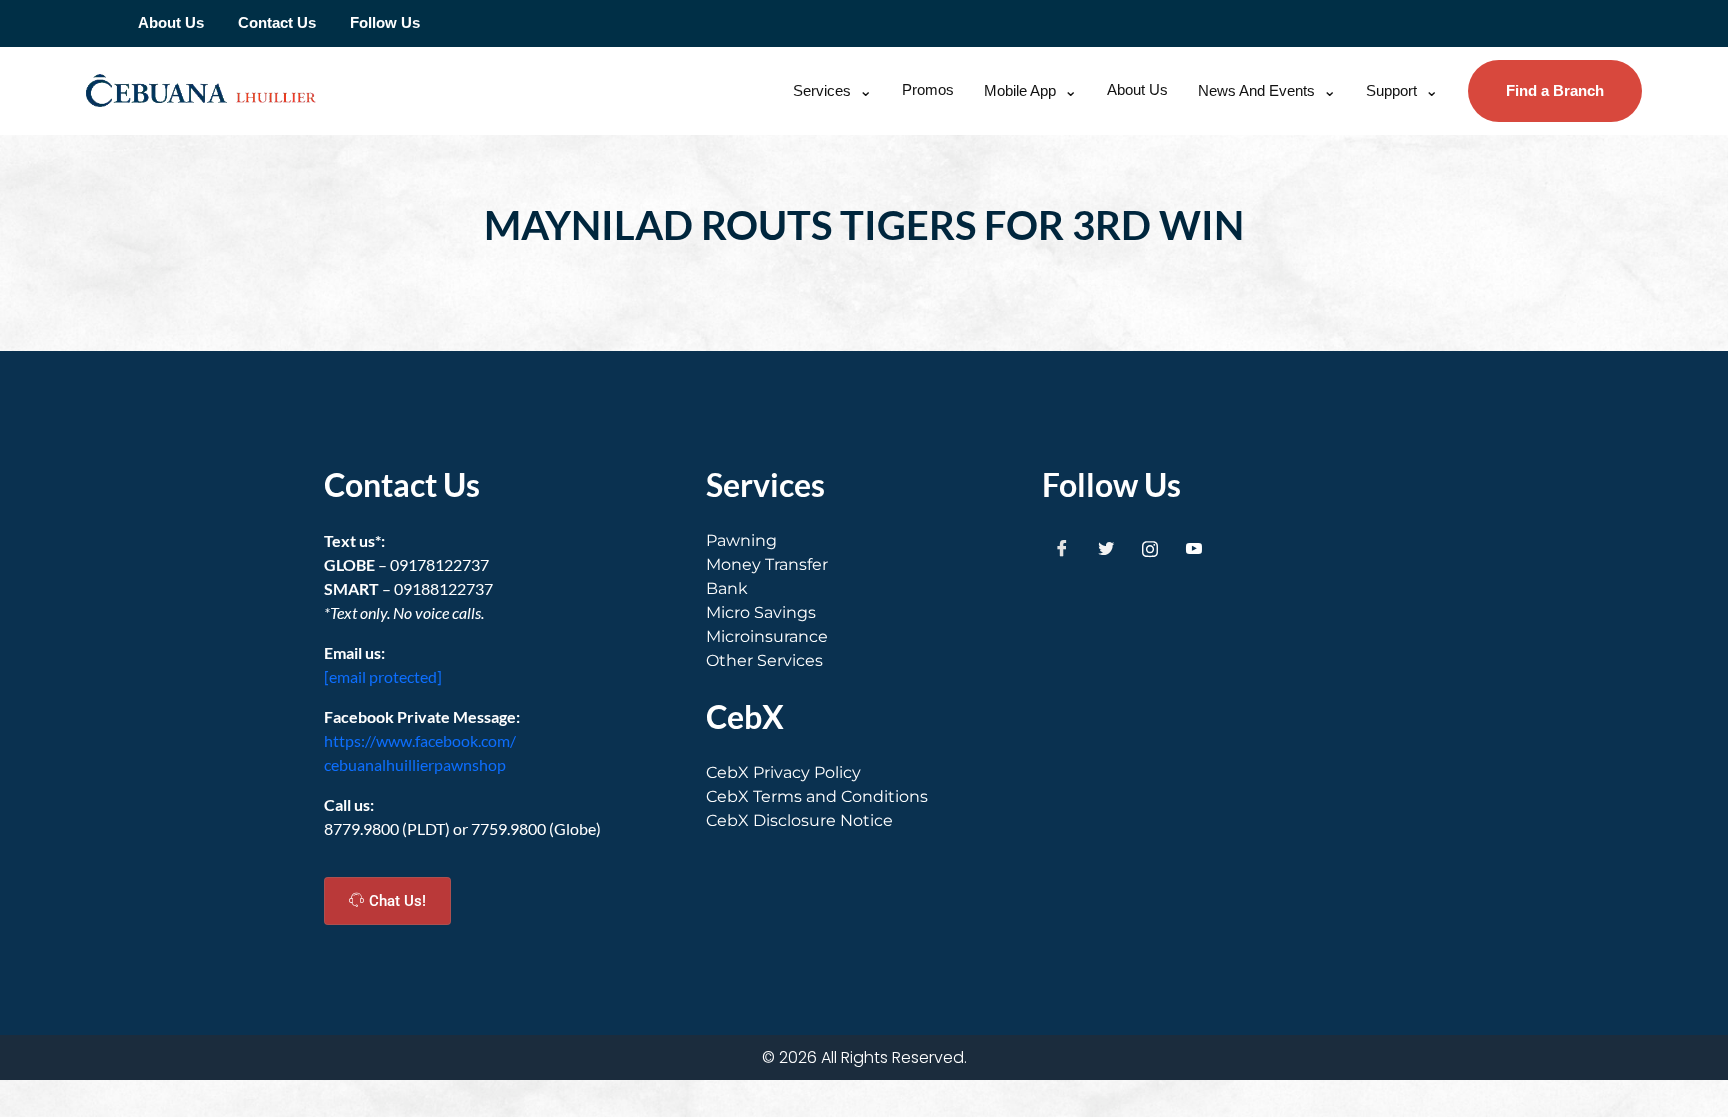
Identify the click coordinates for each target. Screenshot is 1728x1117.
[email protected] (383, 676)
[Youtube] (1194, 549)
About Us (171, 22)
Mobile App (1020, 90)
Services (822, 90)
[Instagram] (1150, 549)
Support (1391, 90)
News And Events (1256, 90)
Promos (928, 89)
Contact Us (277, 22)
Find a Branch (1555, 90)
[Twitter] (1106, 549)
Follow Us (385, 22)
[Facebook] (1062, 549)
